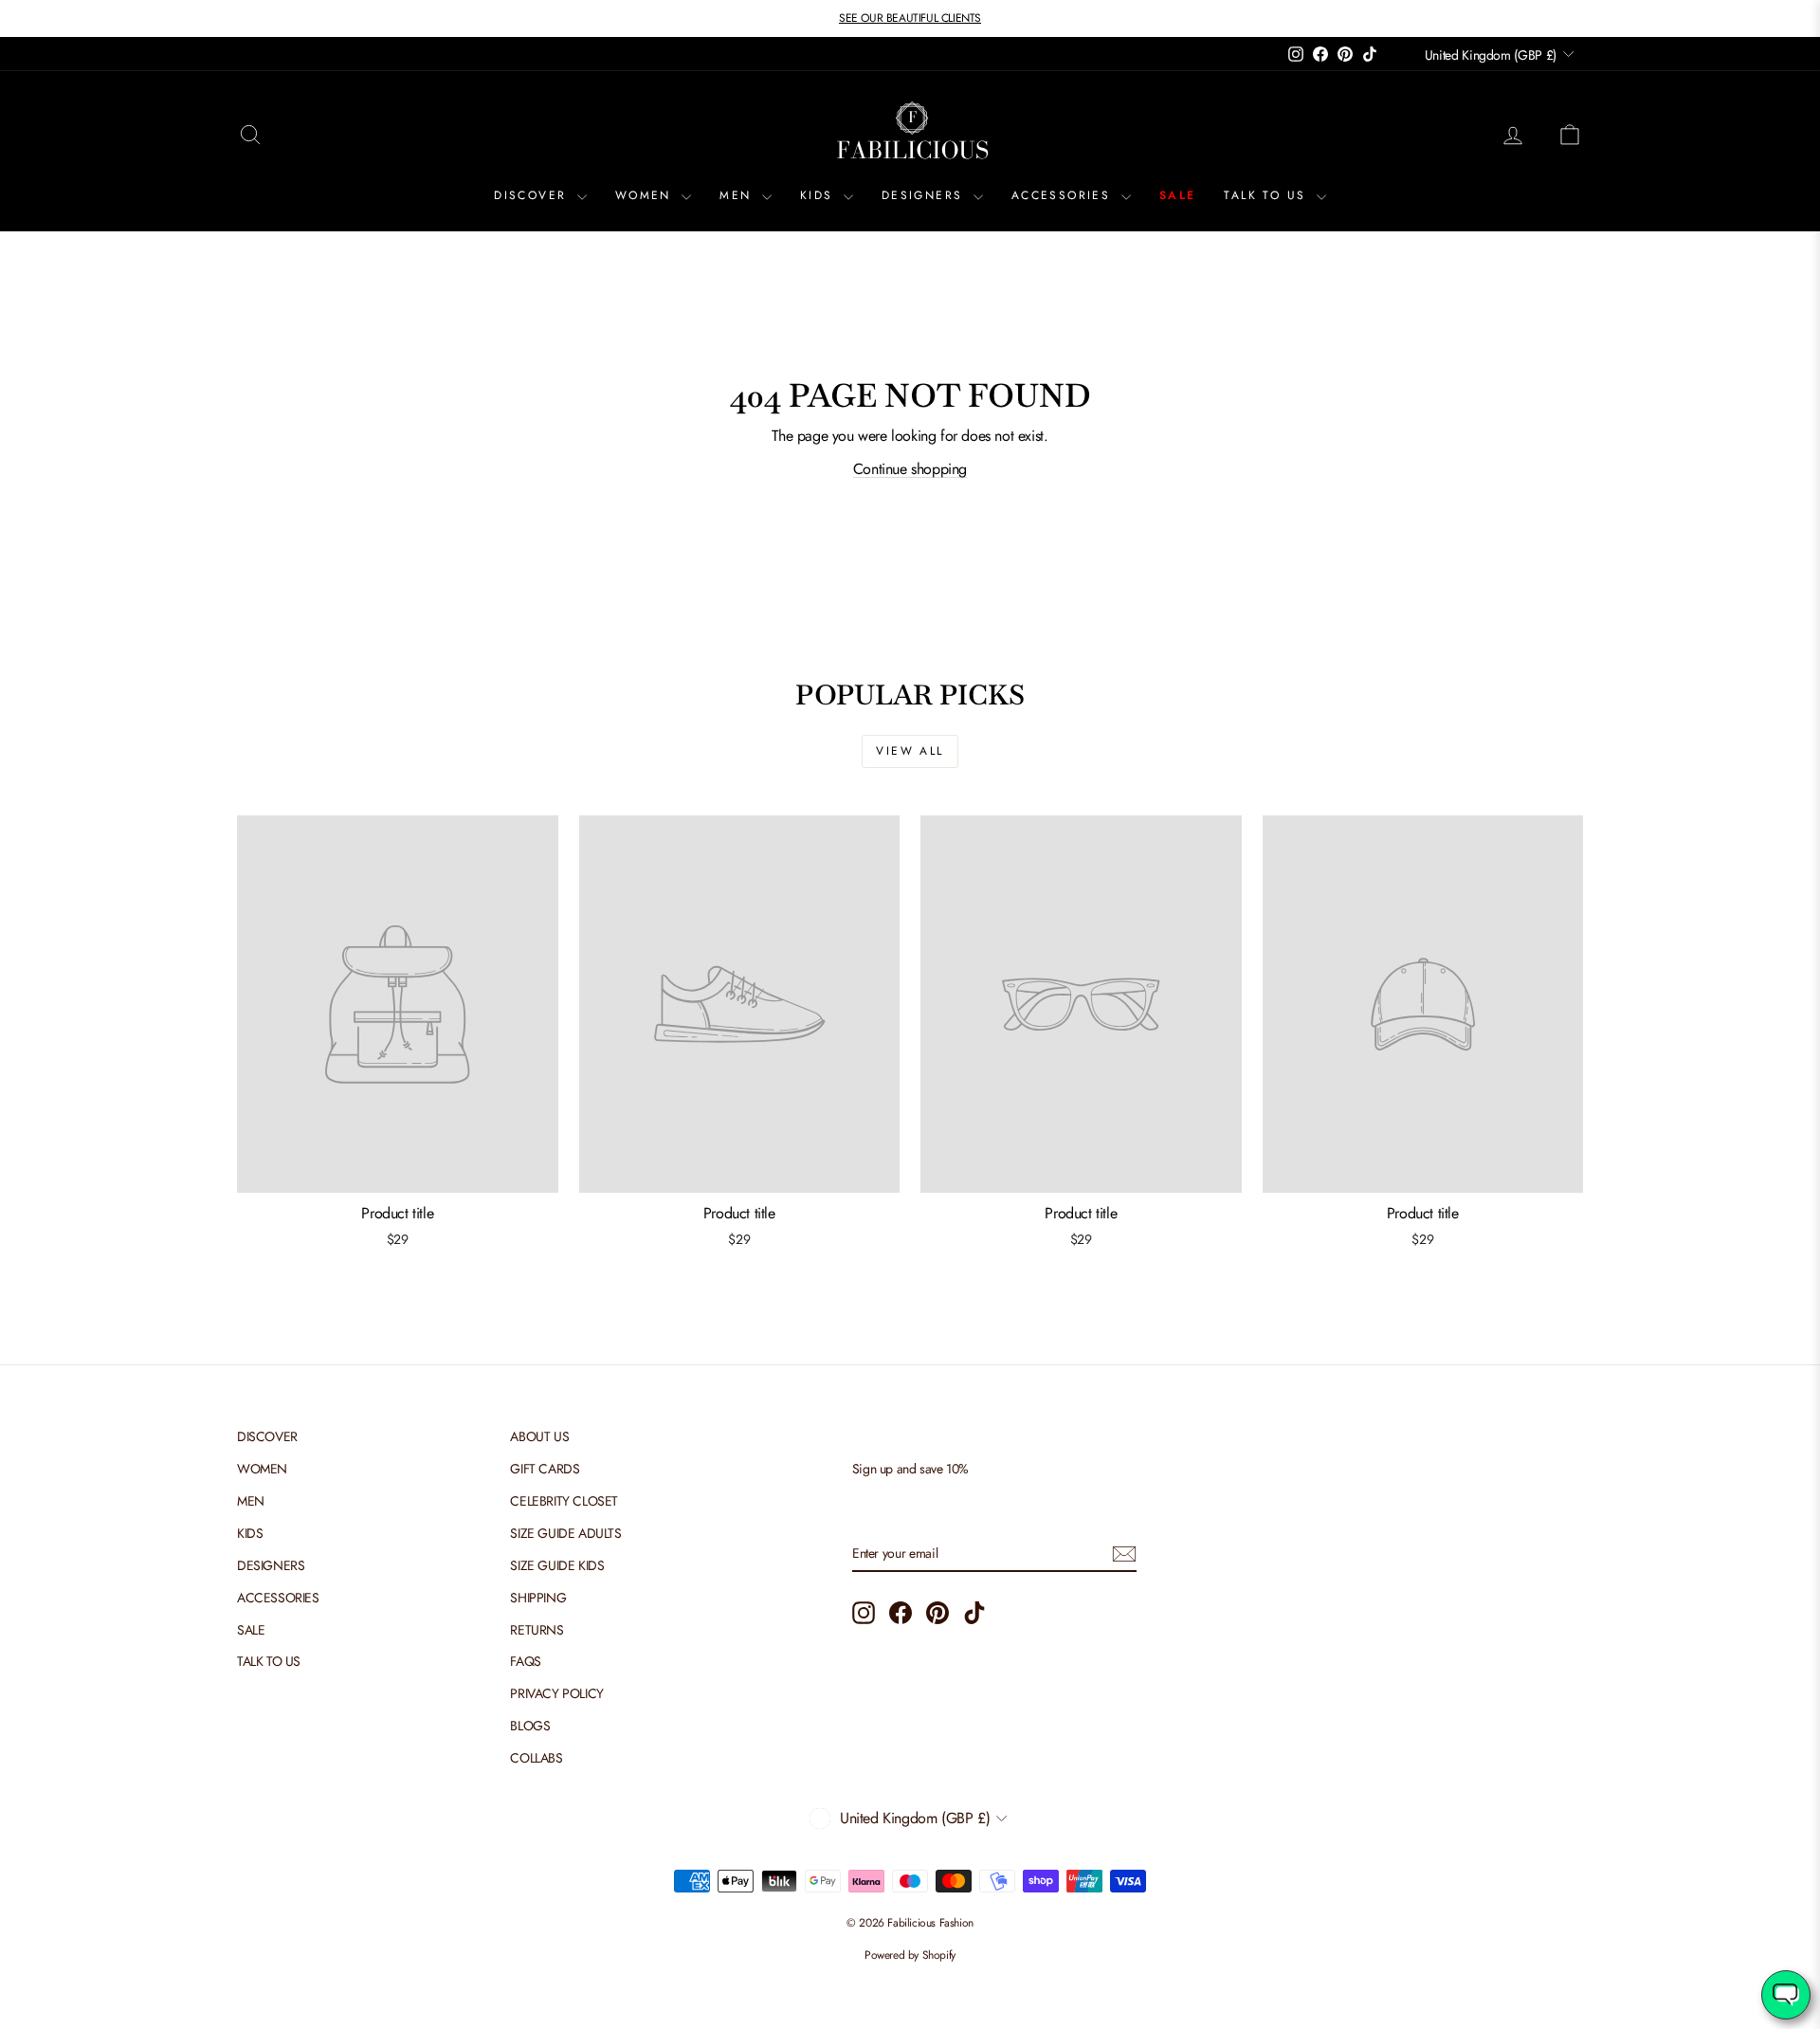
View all (910, 751)
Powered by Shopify (910, 1955)
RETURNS (537, 1630)
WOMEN (646, 195)
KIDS (819, 195)
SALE (1178, 195)
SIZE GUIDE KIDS (557, 1565)
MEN (738, 195)
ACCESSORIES (1064, 195)
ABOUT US (539, 1436)
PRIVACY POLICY (556, 1693)
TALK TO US (1267, 195)
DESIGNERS (925, 195)
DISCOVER (533, 195)
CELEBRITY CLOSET (564, 1501)
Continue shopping (910, 469)
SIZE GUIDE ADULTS (565, 1533)
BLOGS (530, 1726)
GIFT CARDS (545, 1469)
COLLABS (536, 1758)
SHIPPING (538, 1598)
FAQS (525, 1661)
